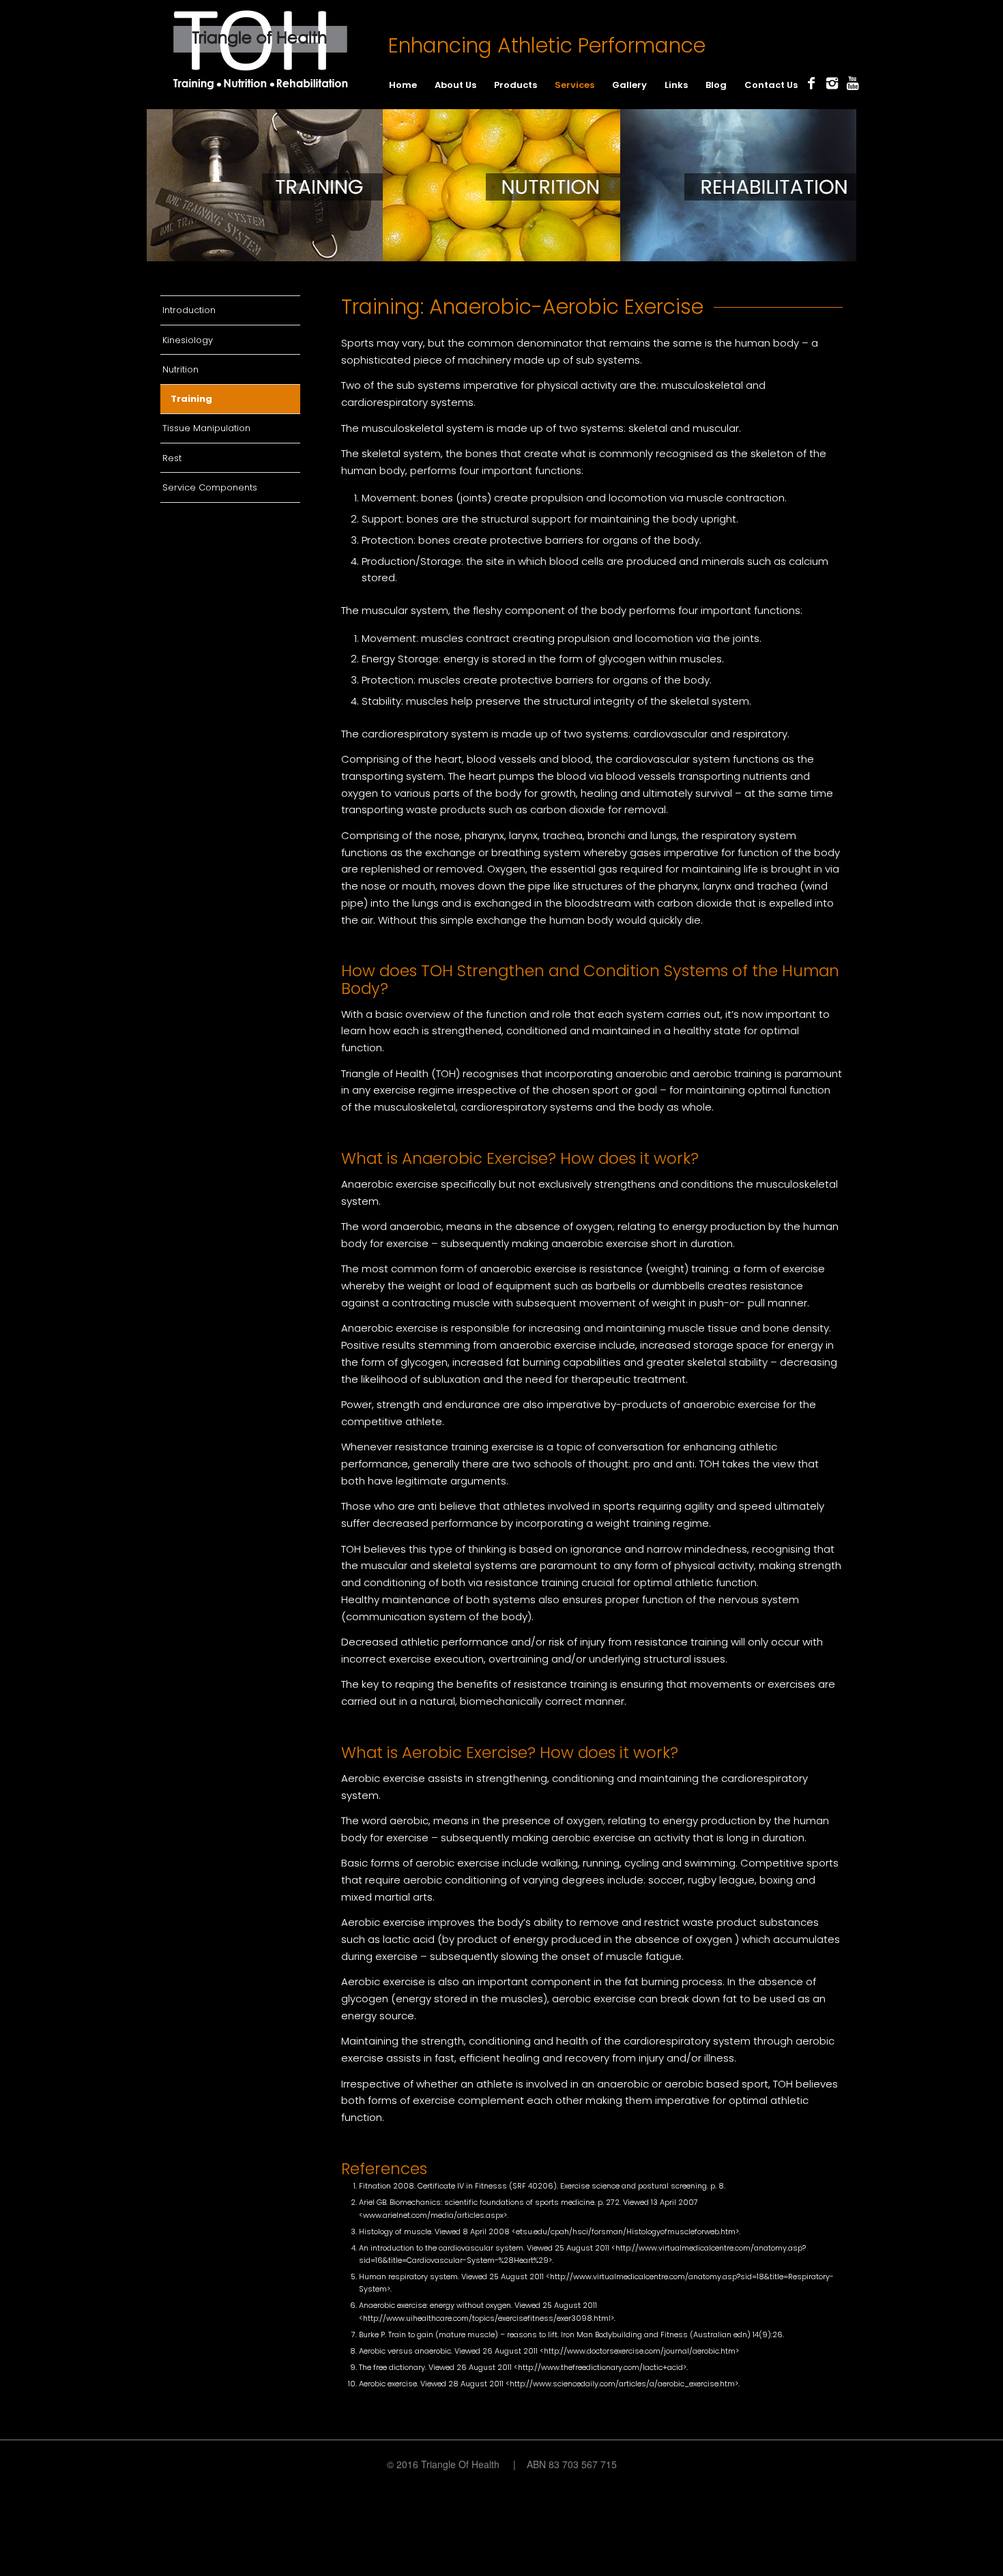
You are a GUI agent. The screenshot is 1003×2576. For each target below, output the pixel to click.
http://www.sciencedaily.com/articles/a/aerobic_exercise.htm (622, 2384)
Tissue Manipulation (206, 428)
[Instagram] (832, 83)
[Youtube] (852, 83)
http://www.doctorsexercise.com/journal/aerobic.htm (640, 2351)
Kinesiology (188, 340)
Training (191, 399)
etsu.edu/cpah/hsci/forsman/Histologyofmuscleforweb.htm (626, 2231)
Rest (172, 458)
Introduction (189, 310)
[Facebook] (811, 83)
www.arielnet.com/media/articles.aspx (433, 2215)
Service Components (210, 487)
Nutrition (180, 369)
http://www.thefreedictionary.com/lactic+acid (600, 2367)
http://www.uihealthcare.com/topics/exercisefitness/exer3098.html (487, 2318)
